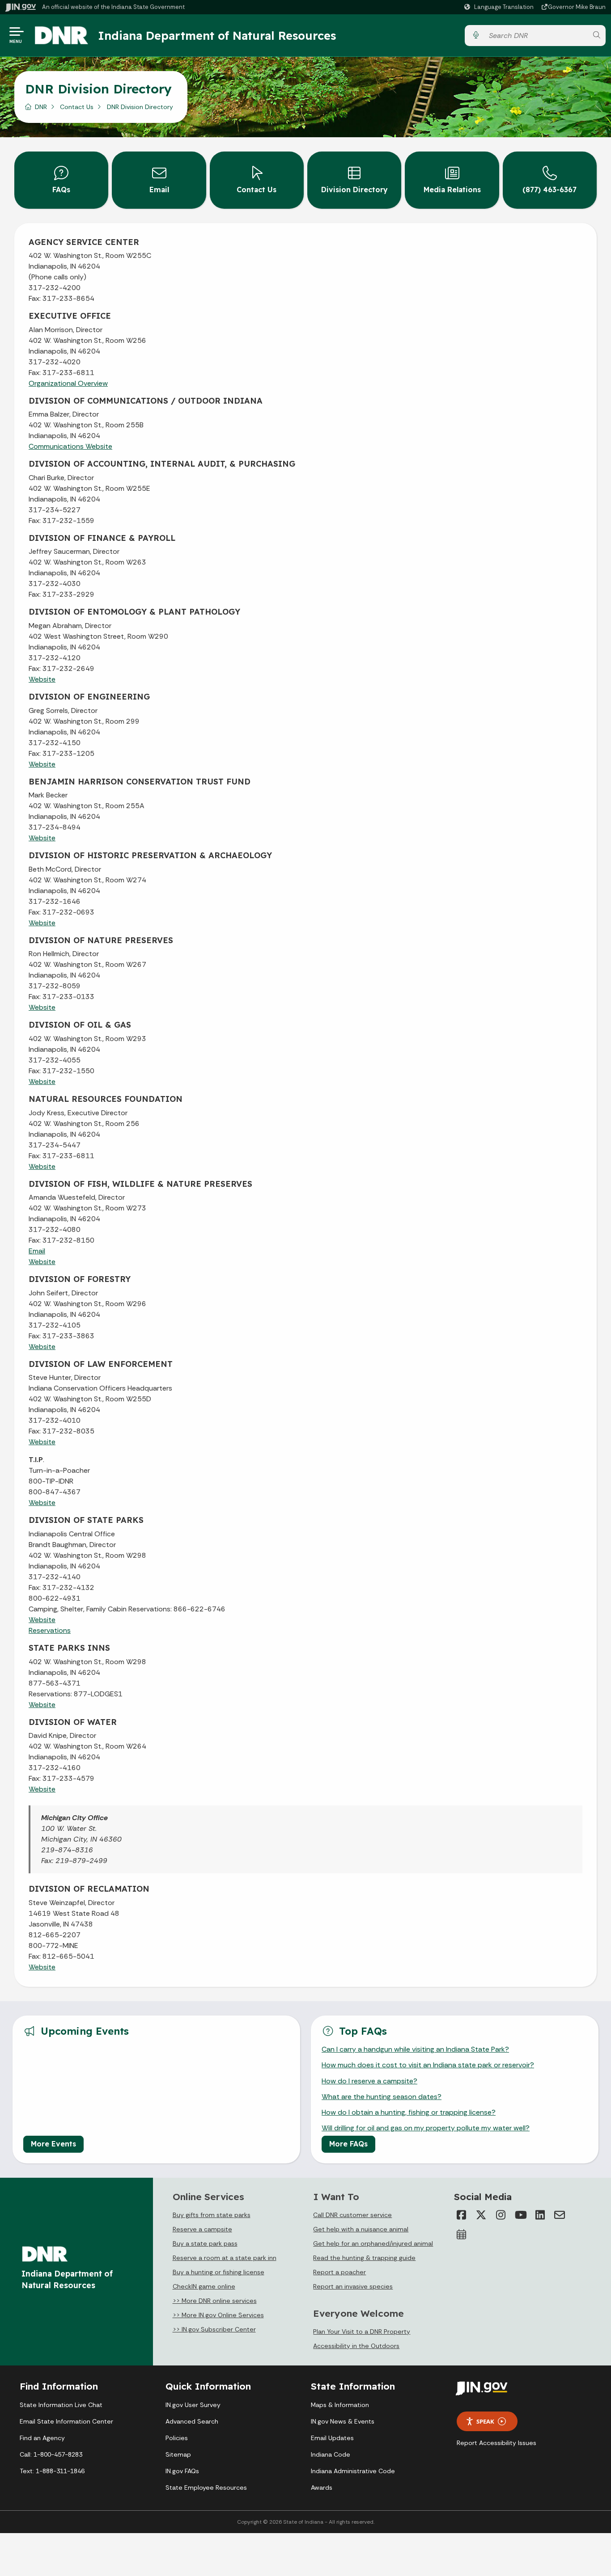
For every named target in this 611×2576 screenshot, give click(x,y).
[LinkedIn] (540, 2215)
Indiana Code (331, 2454)
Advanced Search (192, 2421)
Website (42, 679)
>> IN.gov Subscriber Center (214, 2329)
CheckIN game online (204, 2286)
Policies (177, 2438)
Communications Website (70, 446)
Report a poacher (339, 2272)
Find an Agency (42, 2438)
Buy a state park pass (205, 2243)
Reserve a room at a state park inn (225, 2258)
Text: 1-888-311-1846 (52, 2471)
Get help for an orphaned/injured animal (373, 2243)
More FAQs (348, 2144)
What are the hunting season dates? (382, 2097)
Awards (322, 2487)
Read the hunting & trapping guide (364, 2258)
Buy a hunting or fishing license (219, 2272)
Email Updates (332, 2438)
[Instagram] (501, 2215)
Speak (485, 2421)
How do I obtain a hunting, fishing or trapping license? (409, 2112)
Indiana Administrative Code (353, 2471)
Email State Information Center (66, 2421)
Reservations (50, 1630)
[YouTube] (520, 2215)
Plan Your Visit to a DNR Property (362, 2331)
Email (37, 1251)
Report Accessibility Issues (496, 2443)
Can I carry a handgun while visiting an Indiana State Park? (415, 2049)
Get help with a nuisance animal (361, 2229)
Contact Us (77, 107)
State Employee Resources (206, 2487)
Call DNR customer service (352, 2215)
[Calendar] (461, 2235)
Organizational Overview (68, 383)
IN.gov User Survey (193, 2405)
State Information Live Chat (61, 2405)
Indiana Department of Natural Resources (217, 35)
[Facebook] (461, 2215)
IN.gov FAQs (182, 2471)
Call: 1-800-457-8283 (51, 2454)
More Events (53, 2144)
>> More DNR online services (215, 2301)
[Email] (560, 2215)
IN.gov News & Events (343, 2421)
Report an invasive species (353, 2286)
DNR (41, 107)
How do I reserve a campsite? (369, 2081)
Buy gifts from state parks (212, 2215)
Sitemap (178, 2454)
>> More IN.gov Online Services (218, 2315)
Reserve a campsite (202, 2229)
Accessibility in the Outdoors (356, 2346)
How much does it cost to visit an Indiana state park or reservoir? (428, 2065)
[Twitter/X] (481, 2215)
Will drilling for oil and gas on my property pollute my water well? (426, 2128)
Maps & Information (340, 2405)
